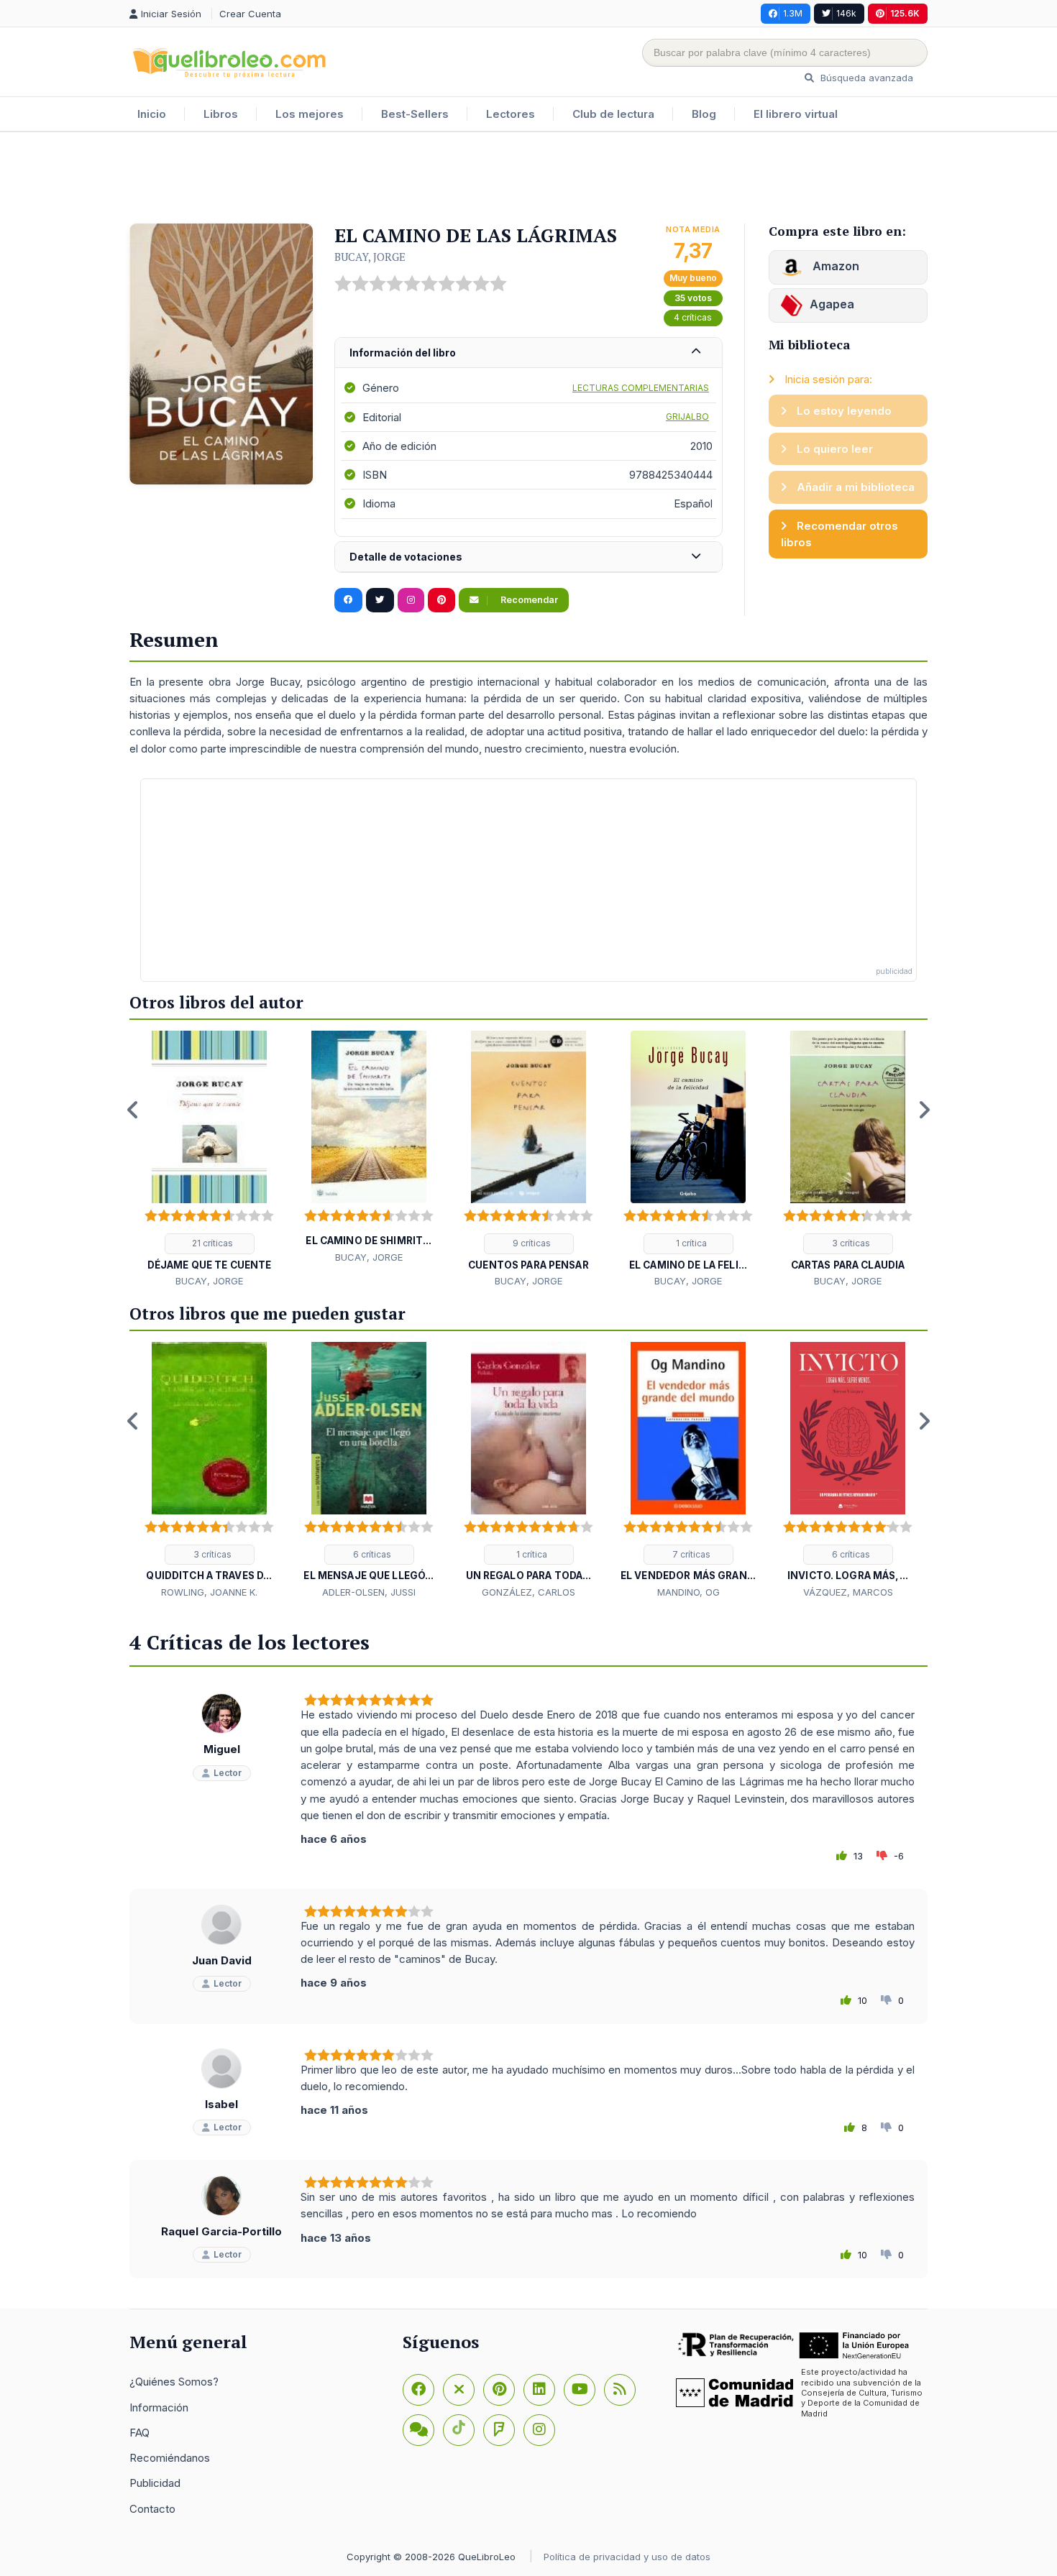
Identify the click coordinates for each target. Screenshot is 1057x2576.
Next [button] (924, 1110)
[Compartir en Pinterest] (441, 600)
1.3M (793, 13)
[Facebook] (418, 2390)
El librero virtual (796, 114)
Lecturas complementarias (641, 388)
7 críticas (690, 1554)
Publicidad (155, 2483)
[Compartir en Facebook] (348, 600)
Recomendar (528, 600)
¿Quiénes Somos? (174, 2382)
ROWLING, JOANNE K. (209, 1592)
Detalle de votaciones (406, 557)
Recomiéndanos (170, 2458)
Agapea (832, 304)
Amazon (834, 266)
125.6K (905, 13)
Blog (704, 114)
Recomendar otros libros (839, 534)
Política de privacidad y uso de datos (627, 2557)
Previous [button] (133, 1110)
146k (846, 13)
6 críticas (371, 1554)
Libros (221, 114)
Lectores (511, 114)
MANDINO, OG (688, 1592)
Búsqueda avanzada (865, 78)
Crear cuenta (250, 14)
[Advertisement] (528, 179)
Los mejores (310, 114)
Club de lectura (613, 114)
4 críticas (693, 317)
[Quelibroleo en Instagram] (411, 600)
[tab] (528, 353)
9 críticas (531, 1243)
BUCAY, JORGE (370, 257)
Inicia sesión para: (827, 379)
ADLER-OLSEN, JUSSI (369, 1592)
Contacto (152, 2509)
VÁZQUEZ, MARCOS (848, 1592)
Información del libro (403, 353)
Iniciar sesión (173, 14)
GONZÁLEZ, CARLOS (528, 1592)
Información (159, 2407)
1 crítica (690, 1243)
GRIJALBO (687, 417)
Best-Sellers (415, 114)
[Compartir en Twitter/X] (380, 600)
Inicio (152, 114)
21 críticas (211, 1243)
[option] (209, 1160)
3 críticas (850, 1243)
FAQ (139, 2433)
